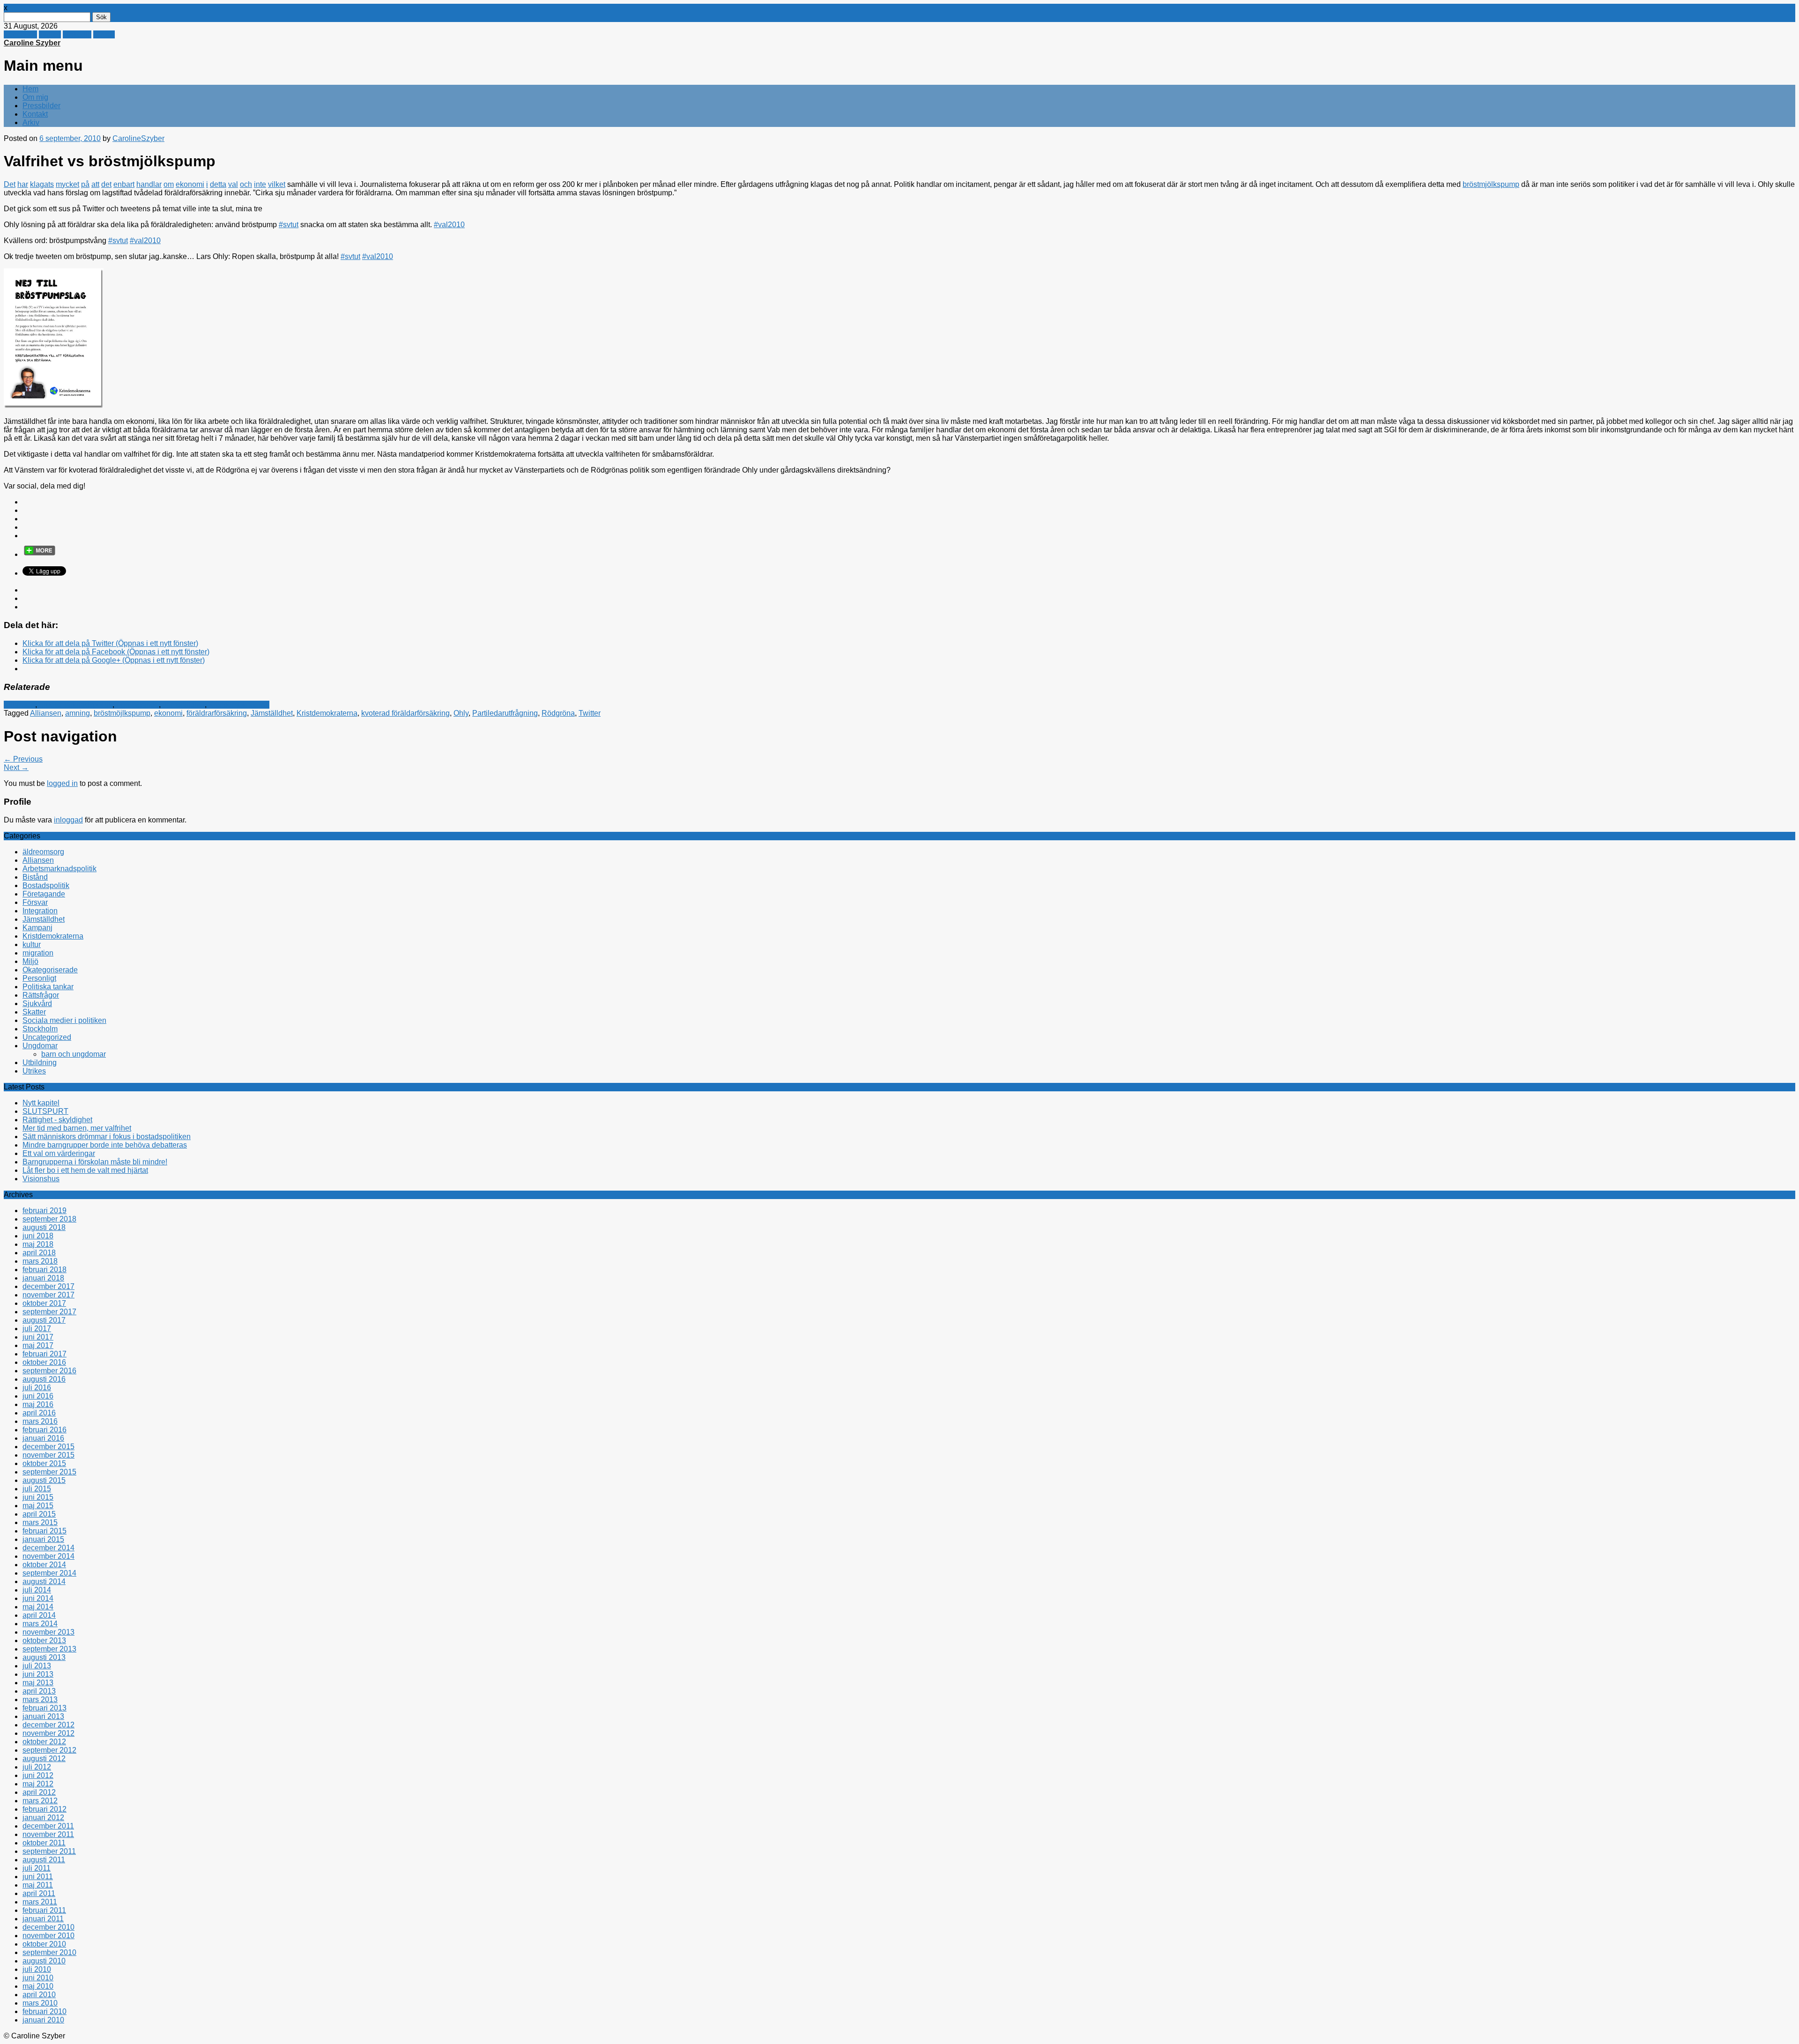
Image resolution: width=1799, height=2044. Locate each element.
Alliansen (19, 705)
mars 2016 (40, 1421)
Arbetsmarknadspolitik (75, 705)
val (233, 184)
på (85, 184)
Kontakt (35, 114)
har (23, 184)
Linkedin (77, 34)
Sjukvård (37, 1003)
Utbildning (40, 1063)
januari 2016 (43, 1438)
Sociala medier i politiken (64, 1020)
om (169, 184)
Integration (40, 911)
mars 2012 (40, 1801)
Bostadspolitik (46, 885)
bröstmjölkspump (1491, 184)
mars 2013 (40, 1700)
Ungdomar (40, 1046)
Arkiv (31, 122)
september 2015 (49, 1472)
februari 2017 (45, 1354)
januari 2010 (43, 2020)
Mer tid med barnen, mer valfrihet (77, 1128)
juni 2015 (38, 1497)
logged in (62, 783)
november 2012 (48, 1733)
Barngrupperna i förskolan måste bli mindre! (95, 1162)
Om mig (35, 97)
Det (10, 184)
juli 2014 (37, 1590)
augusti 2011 (44, 1860)
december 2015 (48, 1447)
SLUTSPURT (45, 1111)
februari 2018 (45, 1270)
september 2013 (49, 1649)
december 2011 (48, 1826)
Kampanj (37, 928)
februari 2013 (45, 1708)
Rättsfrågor (41, 995)
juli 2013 (37, 1666)
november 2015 (48, 1455)
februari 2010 (45, 2011)
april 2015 (39, 1514)
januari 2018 (43, 1278)
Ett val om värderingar (59, 1153)
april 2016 (39, 1413)
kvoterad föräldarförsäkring (405, 713)
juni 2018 (38, 1236)
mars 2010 (40, 2003)
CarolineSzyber (138, 138)
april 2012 (39, 1792)
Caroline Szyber (32, 43)
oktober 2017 (44, 1303)
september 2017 (49, 1312)
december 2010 (48, 1927)
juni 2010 (38, 1978)
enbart (124, 184)
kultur (32, 944)
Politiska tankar (48, 987)
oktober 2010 (44, 1944)
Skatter (34, 1012)
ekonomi (190, 184)
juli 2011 (37, 1868)
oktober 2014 (44, 1565)
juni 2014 (38, 1598)
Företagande (138, 705)
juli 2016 (37, 1388)
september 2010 (49, 1952)
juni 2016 (38, 1396)
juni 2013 (38, 1674)
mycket (67, 184)
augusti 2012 (44, 1759)
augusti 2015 (44, 1480)
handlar (149, 184)
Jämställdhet (184, 705)
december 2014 (48, 1548)
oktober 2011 (44, 1843)
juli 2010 (37, 1969)
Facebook (20, 34)
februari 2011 (44, 1910)
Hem (30, 89)
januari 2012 (43, 1818)
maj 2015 (38, 1506)
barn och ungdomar (74, 1054)
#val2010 (449, 225)
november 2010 (48, 1936)
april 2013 (39, 1691)
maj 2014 (38, 1607)
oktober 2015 (44, 1463)
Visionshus (41, 1179)
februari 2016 (45, 1430)
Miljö (30, 961)
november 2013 (48, 1632)
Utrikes (34, 1071)
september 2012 (49, 1750)
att (95, 184)
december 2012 (48, 1725)
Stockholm (40, 1029)
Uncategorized (47, 1037)
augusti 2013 (44, 1657)
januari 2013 (43, 1716)
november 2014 (48, 1556)
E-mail (104, 34)
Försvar (35, 902)
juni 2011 (38, 1877)
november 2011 (48, 1834)
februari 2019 (45, 1211)
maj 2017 (38, 1345)
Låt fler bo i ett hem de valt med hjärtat (85, 1170)
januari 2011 (43, 1919)
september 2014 (49, 1573)
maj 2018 (38, 1244)
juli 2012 (37, 1767)
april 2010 (39, 1995)
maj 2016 (38, 1404)
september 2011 (49, 1851)
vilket (277, 184)
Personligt (39, 978)
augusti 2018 (44, 1227)
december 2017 (48, 1286)
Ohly (461, 713)
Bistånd (35, 877)
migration (38, 953)
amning (78, 713)
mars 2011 (40, 1902)
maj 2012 (38, 1784)
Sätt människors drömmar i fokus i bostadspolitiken (107, 1137)
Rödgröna (558, 713)
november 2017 (48, 1295)
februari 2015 (45, 1531)
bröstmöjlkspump (122, 713)
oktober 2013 (44, 1640)
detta (218, 184)
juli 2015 (37, 1489)
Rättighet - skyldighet (57, 1120)
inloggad (68, 820)
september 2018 (49, 1219)
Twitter (50, 34)
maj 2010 (38, 1986)
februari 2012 (45, 1809)
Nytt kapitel (41, 1103)
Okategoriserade (50, 970)
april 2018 (39, 1253)
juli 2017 (37, 1329)
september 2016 (49, 1371)
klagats (42, 184)
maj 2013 (38, 1683)
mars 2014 (40, 1624)
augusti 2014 (44, 1581)
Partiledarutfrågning (505, 713)
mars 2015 (40, 1522)
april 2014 (39, 1615)
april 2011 (39, 1893)
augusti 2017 (44, 1320)
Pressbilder (41, 106)
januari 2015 (43, 1539)
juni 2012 (38, 1775)
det (106, 184)
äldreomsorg (43, 852)
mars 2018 (40, 1261)
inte (260, 184)
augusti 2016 (44, 1379)
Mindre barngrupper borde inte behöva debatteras (105, 1145)
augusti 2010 (44, 1961)
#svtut (289, 225)
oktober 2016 (44, 1362)
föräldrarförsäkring (217, 713)
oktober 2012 (44, 1742)
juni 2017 (38, 1337)
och (246, 184)
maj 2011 (38, 1885)
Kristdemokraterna (239, 705)
